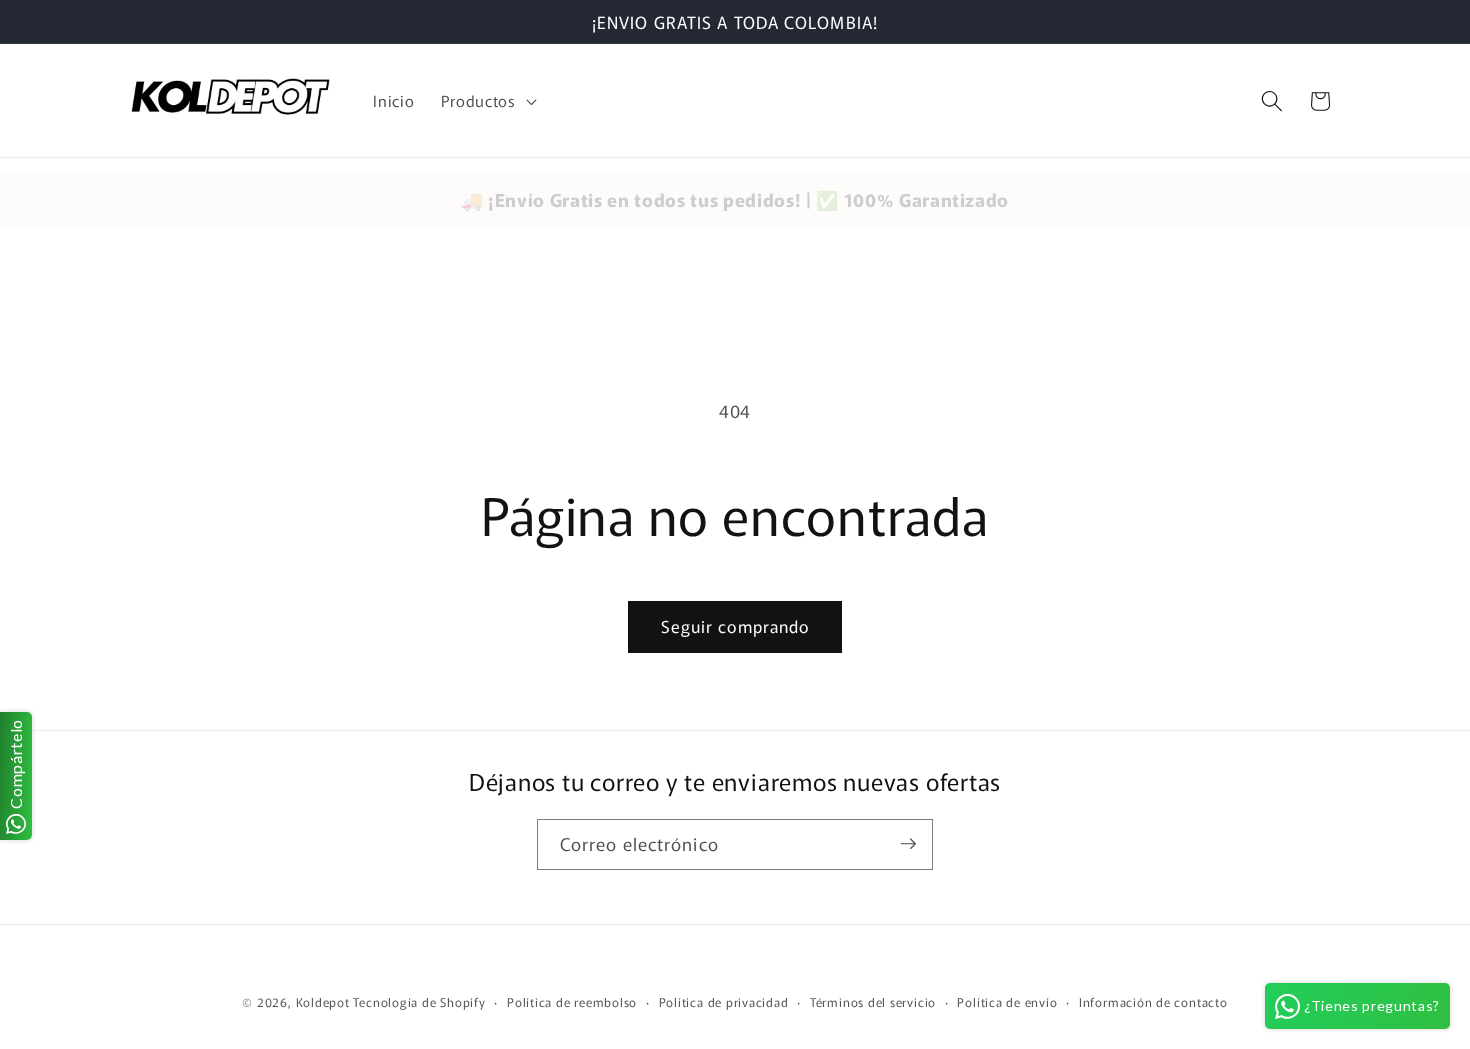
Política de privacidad (724, 1001)
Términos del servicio (873, 1001)
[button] (487, 101)
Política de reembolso (572, 1001)
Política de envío (1007, 1001)
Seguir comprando (735, 626)
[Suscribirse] (908, 844)
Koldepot (323, 1001)
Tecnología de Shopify (419, 1001)
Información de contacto (1153, 1001)
